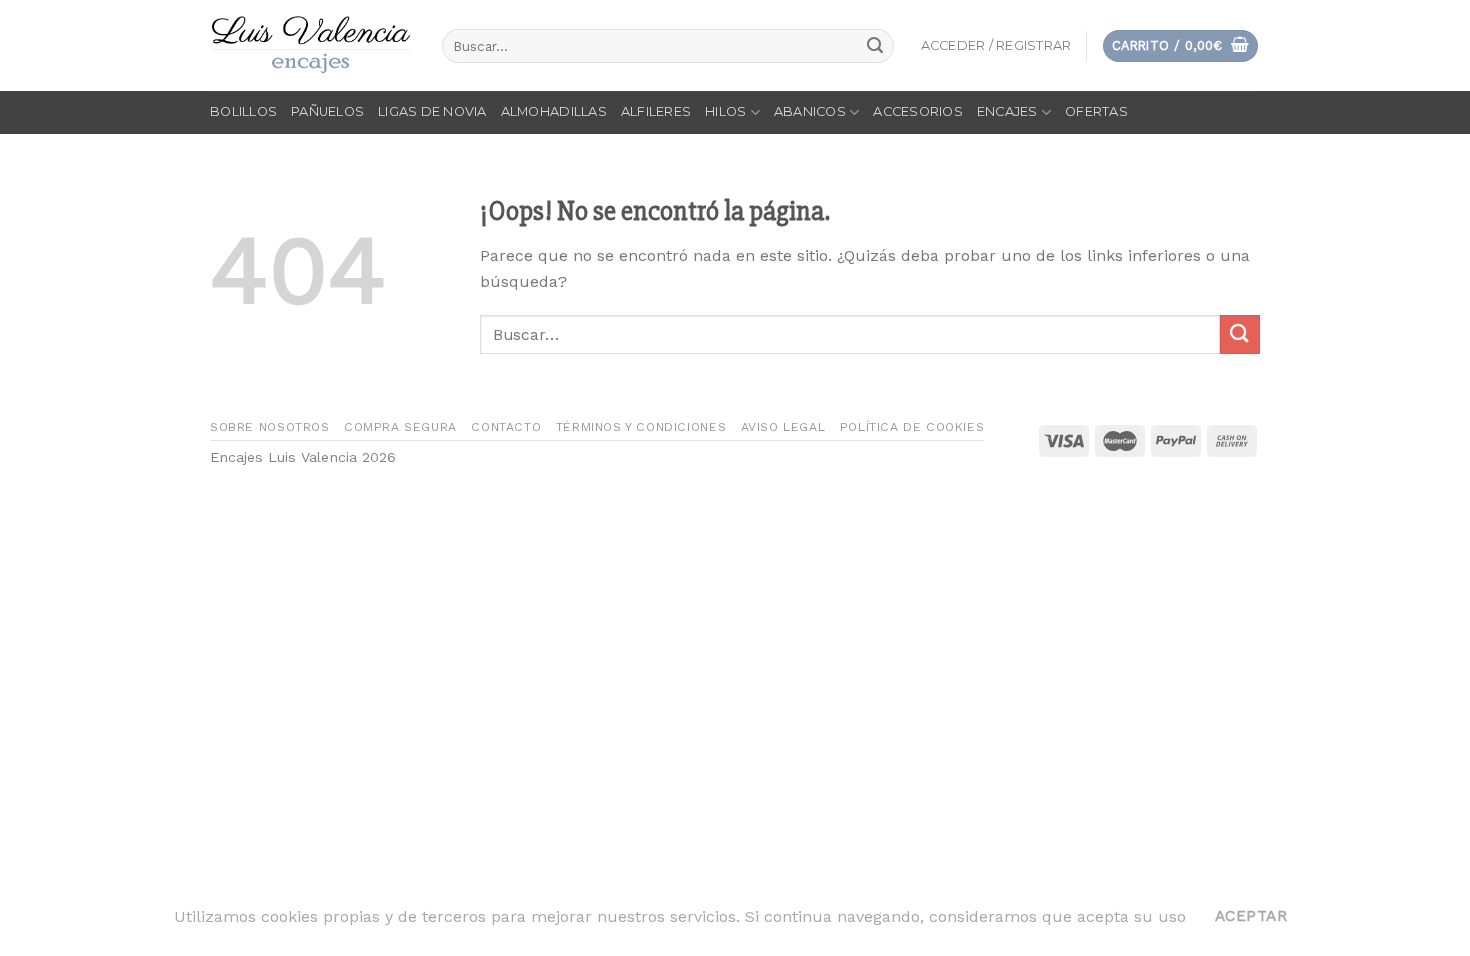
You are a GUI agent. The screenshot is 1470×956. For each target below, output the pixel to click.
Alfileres (656, 111)
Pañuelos (327, 111)
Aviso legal (783, 427)
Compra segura (400, 427)
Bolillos (243, 111)
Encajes (1007, 111)
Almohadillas (554, 111)
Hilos (725, 111)
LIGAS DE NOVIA (432, 111)
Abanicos (810, 111)
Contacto (506, 427)
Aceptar (1251, 916)
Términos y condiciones (641, 427)
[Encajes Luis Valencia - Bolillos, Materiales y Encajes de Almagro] (311, 46)
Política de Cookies (912, 427)
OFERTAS (1096, 111)
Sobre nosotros (270, 427)
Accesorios (918, 111)
